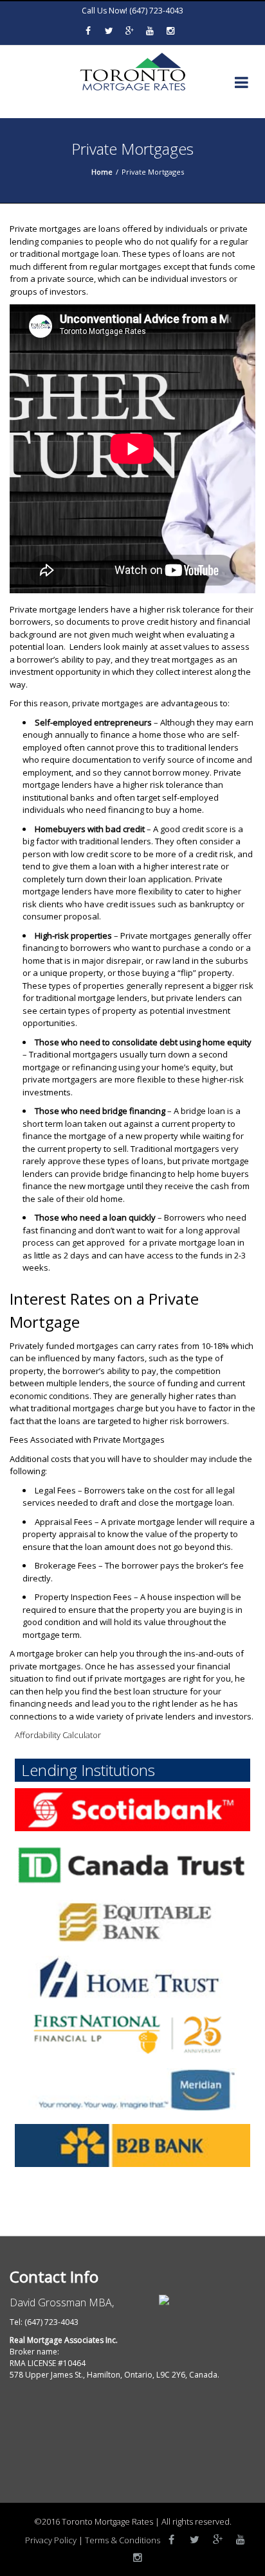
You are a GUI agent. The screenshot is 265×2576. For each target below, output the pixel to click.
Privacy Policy (51, 2540)
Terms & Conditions (123, 2540)
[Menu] (242, 85)
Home (102, 172)
